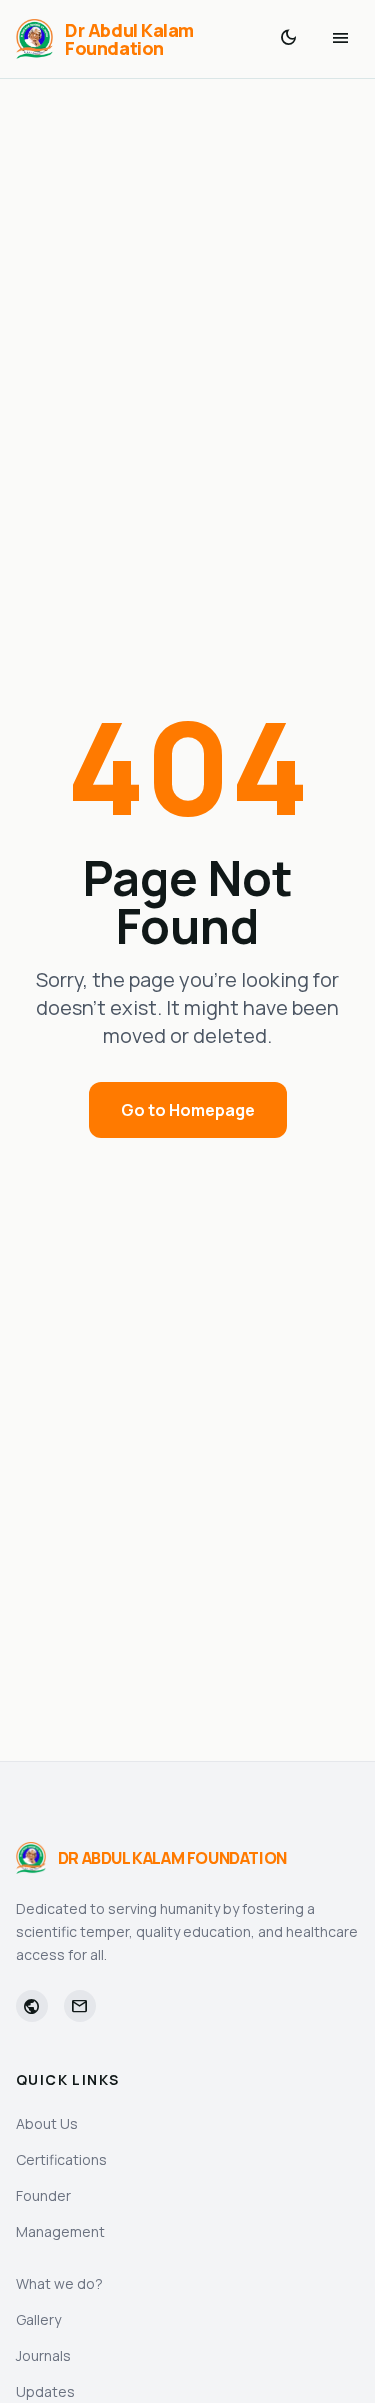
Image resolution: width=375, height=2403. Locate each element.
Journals (43, 2355)
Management (60, 2231)
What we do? (59, 2283)
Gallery (38, 2319)
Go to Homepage (188, 1110)
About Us (47, 2123)
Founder (43, 2195)
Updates (45, 2391)
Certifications (61, 2159)
